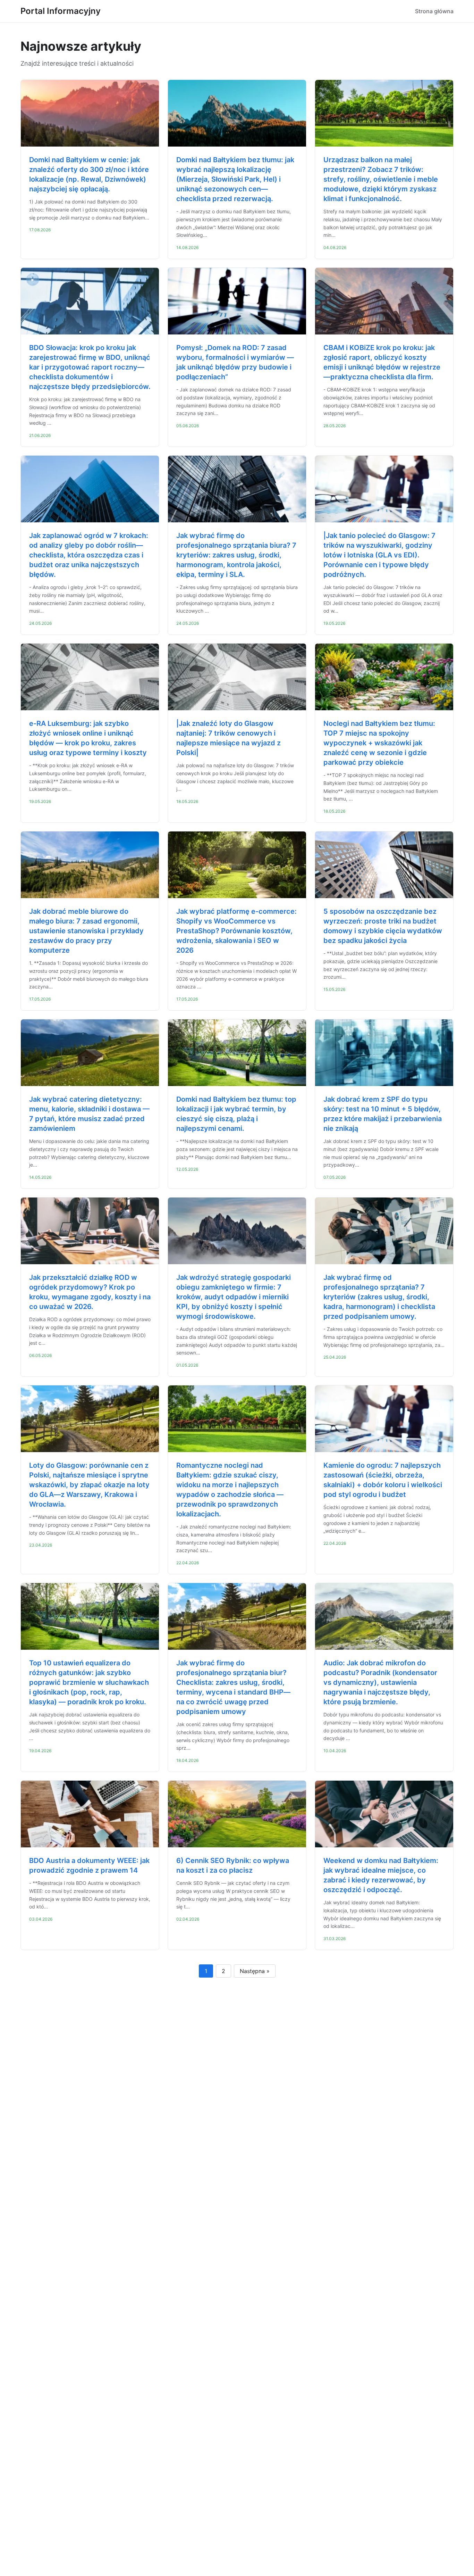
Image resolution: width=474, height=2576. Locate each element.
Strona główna (434, 11)
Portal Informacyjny (61, 11)
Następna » (255, 1971)
